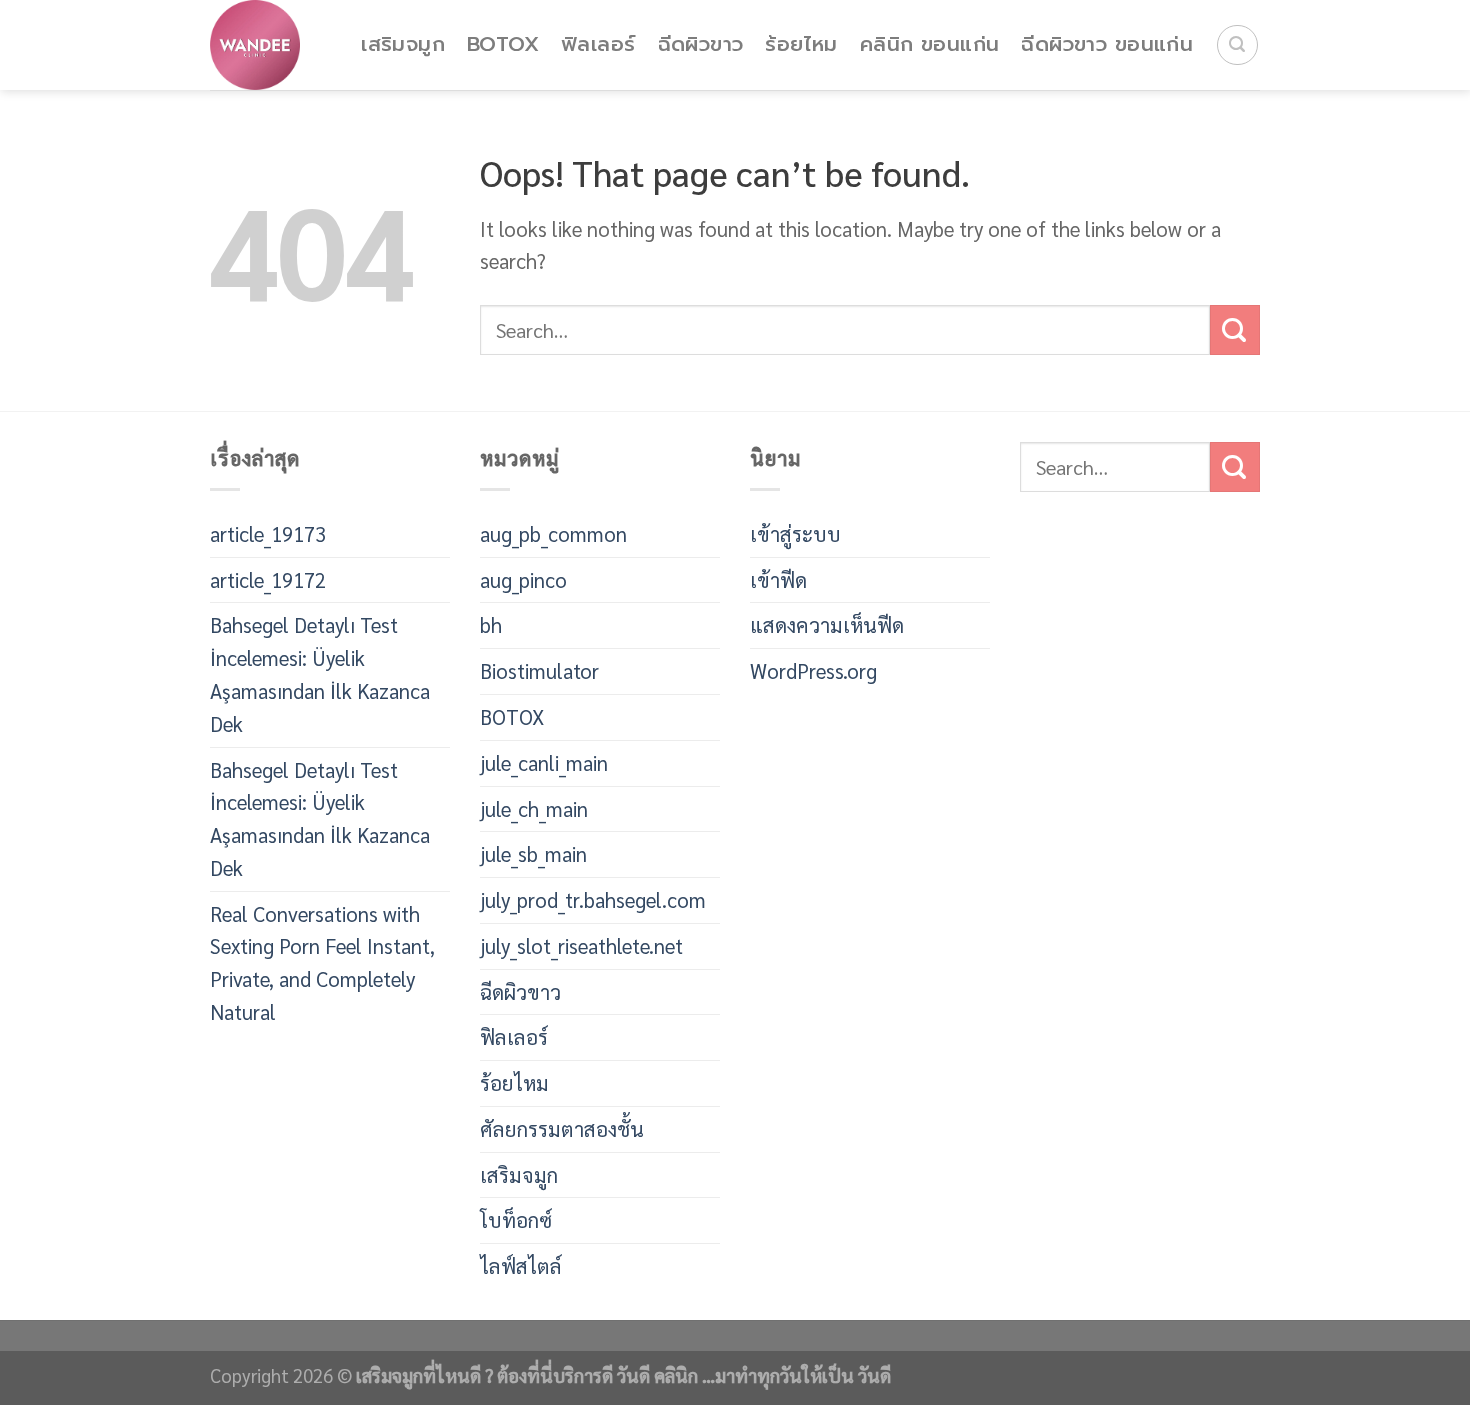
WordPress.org (813, 670)
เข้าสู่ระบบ (795, 533)
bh (491, 624)
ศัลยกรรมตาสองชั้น (562, 1128)
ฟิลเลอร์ (598, 44)
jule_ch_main (534, 808)
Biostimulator (539, 670)
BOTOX (503, 44)
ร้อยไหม (801, 44)
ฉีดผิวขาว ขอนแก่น (1107, 44)
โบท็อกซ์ (516, 1219)
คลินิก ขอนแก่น (930, 44)
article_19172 (268, 579)
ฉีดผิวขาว (701, 44)
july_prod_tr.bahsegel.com (593, 899)
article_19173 (268, 533)
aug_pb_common (553, 533)
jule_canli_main (544, 762)
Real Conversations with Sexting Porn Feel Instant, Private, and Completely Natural (322, 962)
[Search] (1237, 45)
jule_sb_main (533, 853)
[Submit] (1235, 330)
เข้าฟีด (778, 579)
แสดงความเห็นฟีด (827, 624)
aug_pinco (523, 579)
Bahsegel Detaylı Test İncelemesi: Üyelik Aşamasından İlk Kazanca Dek (320, 673)
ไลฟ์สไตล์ (521, 1265)
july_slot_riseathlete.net (581, 945)
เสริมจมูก (403, 44)
